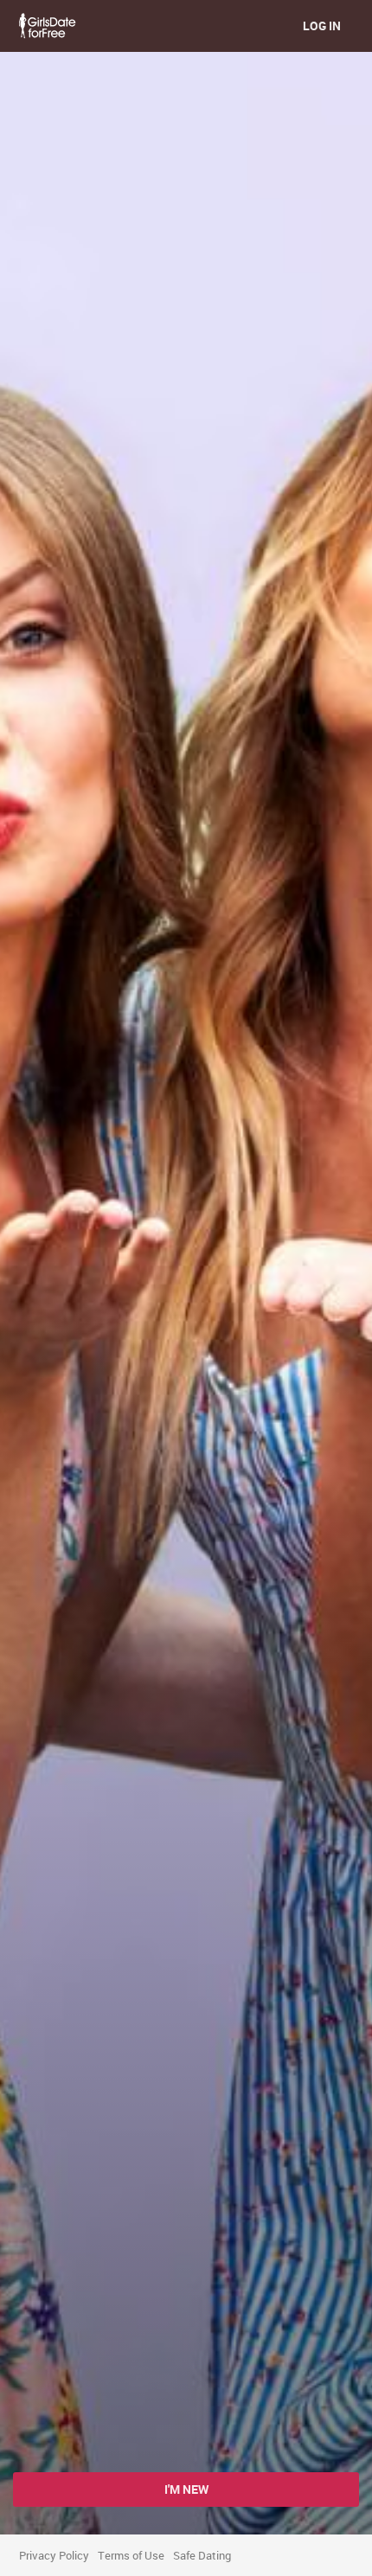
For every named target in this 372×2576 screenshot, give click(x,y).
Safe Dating (202, 2555)
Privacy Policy (54, 2555)
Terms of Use (131, 2555)
